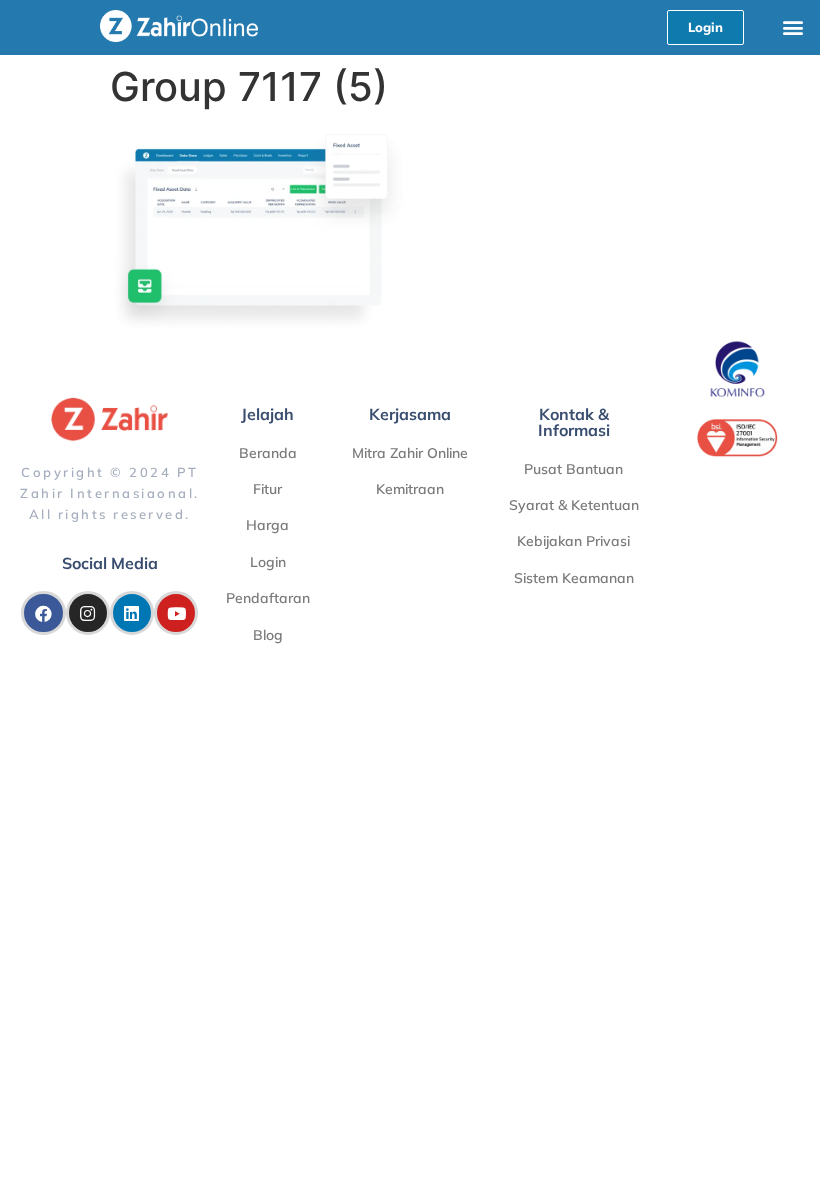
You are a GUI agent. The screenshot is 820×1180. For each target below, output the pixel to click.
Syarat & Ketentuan (574, 505)
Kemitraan (410, 489)
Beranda (268, 453)
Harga (267, 525)
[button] (793, 26)
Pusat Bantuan (573, 469)
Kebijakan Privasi (573, 541)
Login (268, 562)
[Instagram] (88, 613)
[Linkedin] (132, 613)
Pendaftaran (268, 598)
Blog (268, 635)
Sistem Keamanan (574, 578)
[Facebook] (43, 613)
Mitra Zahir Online (410, 453)
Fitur (267, 489)
